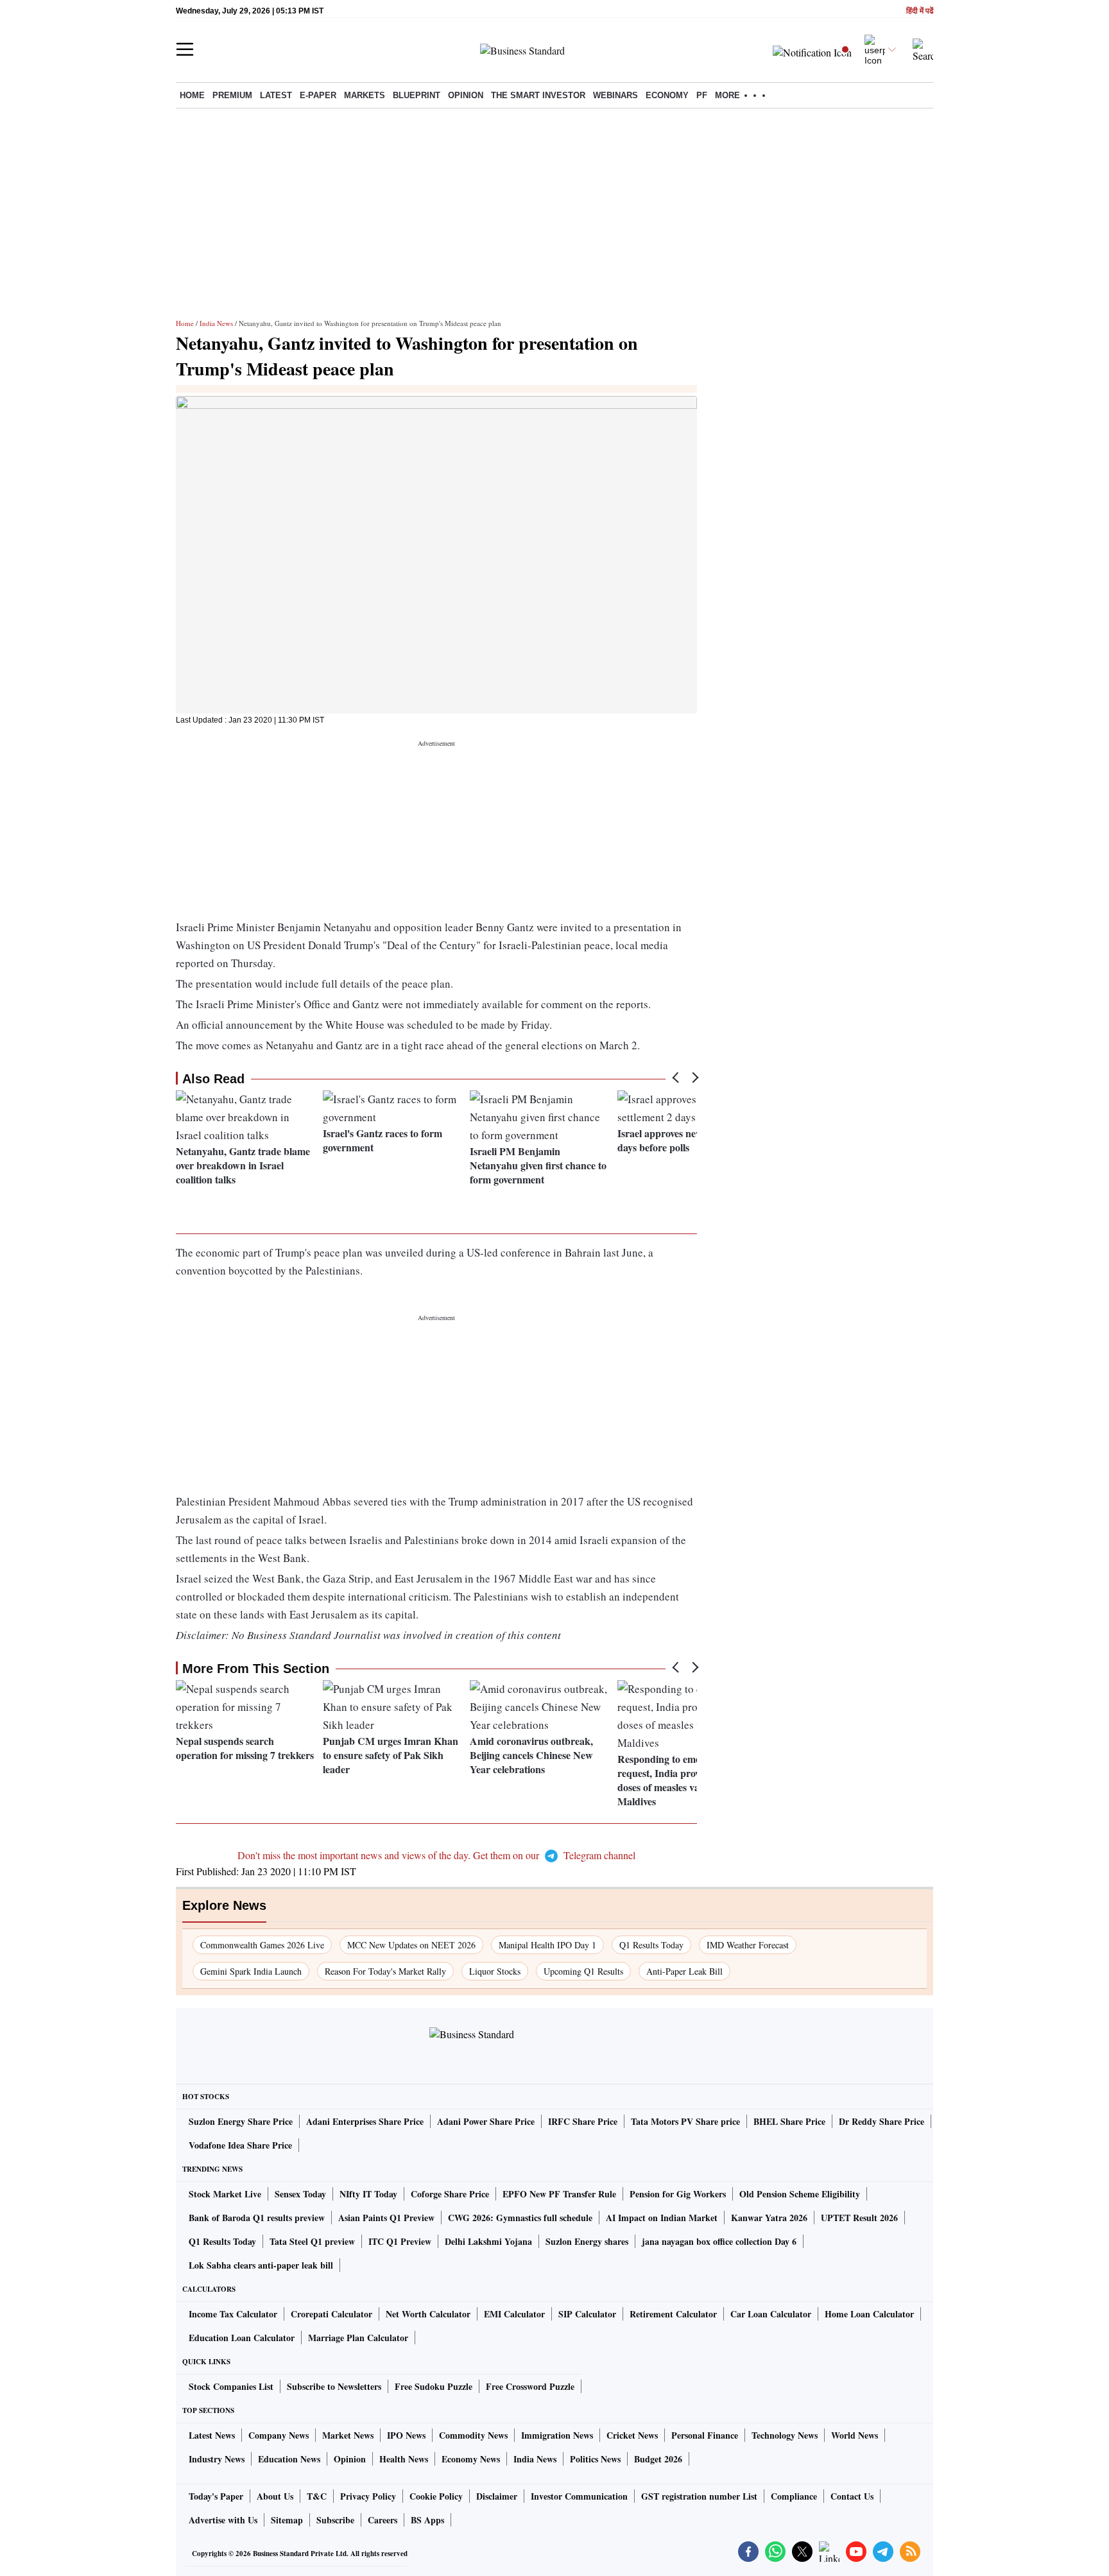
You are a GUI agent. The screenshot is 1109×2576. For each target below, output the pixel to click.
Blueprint (417, 95)
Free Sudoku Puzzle (434, 2386)
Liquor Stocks (495, 1971)
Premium (232, 95)
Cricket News (632, 2435)
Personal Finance (705, 2435)
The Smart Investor (538, 95)
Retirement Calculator (673, 2314)
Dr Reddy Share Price (881, 2121)
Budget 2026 (658, 2459)
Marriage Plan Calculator (358, 2338)
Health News (404, 2459)
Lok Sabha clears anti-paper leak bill (261, 2265)
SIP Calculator (587, 2314)
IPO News (406, 2435)
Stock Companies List (231, 2386)
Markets (365, 95)
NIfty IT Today (368, 2194)
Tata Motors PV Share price (685, 2121)
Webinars (615, 95)
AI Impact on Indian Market (662, 2218)
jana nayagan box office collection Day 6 (719, 2241)
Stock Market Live (225, 2194)
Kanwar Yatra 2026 (769, 2218)
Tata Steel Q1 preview (312, 2241)
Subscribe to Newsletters (334, 2386)
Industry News (217, 2459)
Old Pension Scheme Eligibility (800, 2194)
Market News (348, 2435)
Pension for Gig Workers (678, 2194)
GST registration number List (699, 2496)
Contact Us (852, 2496)
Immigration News (557, 2435)
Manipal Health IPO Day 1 (547, 1945)
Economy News (471, 2459)
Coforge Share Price (450, 2194)
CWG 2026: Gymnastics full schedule (520, 2218)
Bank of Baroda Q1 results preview (257, 2218)
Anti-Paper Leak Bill (684, 1971)
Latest (276, 95)
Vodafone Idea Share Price (240, 2145)
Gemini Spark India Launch (251, 1971)
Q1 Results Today (651, 1945)
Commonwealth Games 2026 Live (262, 1945)
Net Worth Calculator (428, 2314)
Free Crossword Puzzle (530, 2386)
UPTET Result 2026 (859, 2218)
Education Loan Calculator (242, 2338)
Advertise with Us (223, 2520)
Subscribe (335, 2520)
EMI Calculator (514, 2314)
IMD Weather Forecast (748, 1945)
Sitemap (287, 2520)
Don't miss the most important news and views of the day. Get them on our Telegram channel (436, 1855)
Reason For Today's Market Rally (385, 1971)
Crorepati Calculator (331, 2314)
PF (702, 95)
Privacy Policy (368, 2496)
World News (855, 2435)
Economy (667, 95)
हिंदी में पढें (920, 11)
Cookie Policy (436, 2496)
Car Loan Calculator (771, 2314)
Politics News (595, 2459)
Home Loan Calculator (869, 2314)
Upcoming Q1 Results (583, 1971)
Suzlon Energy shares (587, 2241)
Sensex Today (300, 2194)
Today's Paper (216, 2496)
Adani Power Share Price (486, 2121)
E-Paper (318, 95)
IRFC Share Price (583, 2121)
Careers (383, 2520)
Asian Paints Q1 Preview (386, 2218)
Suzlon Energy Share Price (241, 2121)
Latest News (212, 2435)
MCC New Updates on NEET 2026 (411, 1945)
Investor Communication (579, 2496)
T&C (317, 2496)
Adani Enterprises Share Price (365, 2121)
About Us (275, 2496)
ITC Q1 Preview (400, 2241)
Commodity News (473, 2435)
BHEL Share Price (789, 2121)
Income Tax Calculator (233, 2314)
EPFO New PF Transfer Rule (559, 2194)
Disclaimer (497, 2496)
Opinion (466, 95)
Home (192, 95)
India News (216, 323)
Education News (289, 2459)
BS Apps (427, 2520)
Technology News (785, 2435)
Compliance (794, 2496)
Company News (279, 2435)
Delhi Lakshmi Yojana (488, 2241)
